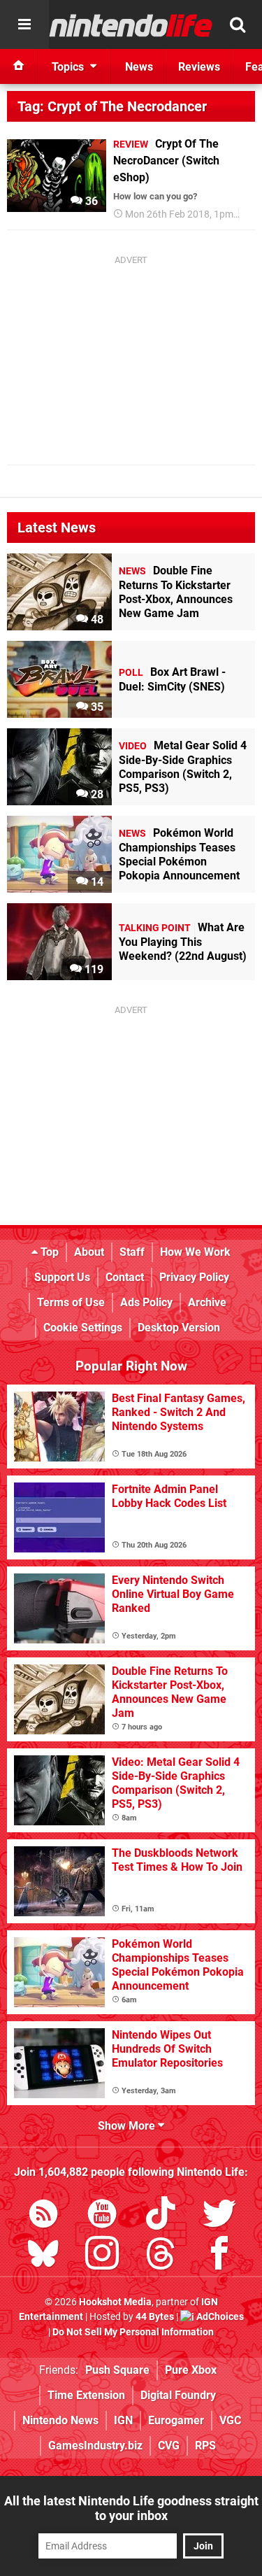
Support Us (62, 1277)
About (89, 1252)
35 (96, 707)
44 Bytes (155, 2317)
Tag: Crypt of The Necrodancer (112, 106)
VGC (230, 2420)
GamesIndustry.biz (95, 2446)
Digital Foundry (178, 2395)
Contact (125, 1277)
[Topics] (24, 24)
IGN (123, 2420)
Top (48, 1252)
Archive (207, 1302)
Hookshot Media (115, 2302)
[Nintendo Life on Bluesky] (43, 2256)
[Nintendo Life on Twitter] (219, 2216)
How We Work (195, 1252)
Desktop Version (179, 1328)
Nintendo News (60, 2420)
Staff (132, 1252)
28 (96, 794)
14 (96, 882)
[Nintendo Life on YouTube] (102, 2216)
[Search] (238, 24)
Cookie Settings (83, 1328)
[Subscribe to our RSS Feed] (43, 2216)
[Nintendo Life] (131, 25)
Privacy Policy (194, 1277)
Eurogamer (176, 2420)
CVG (169, 2446)
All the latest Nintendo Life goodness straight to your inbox (131, 2508)
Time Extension (86, 2395)
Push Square (117, 2370)
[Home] (19, 66)
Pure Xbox (191, 2370)
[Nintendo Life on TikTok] (161, 2216)
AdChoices (219, 2317)
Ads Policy (146, 1302)
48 (96, 620)
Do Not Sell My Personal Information (133, 2332)
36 (90, 201)
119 (93, 969)
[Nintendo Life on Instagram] (102, 2256)
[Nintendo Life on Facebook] (219, 2256)
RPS (205, 2446)
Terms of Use (71, 1302)
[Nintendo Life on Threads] (161, 2256)
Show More (128, 2126)
